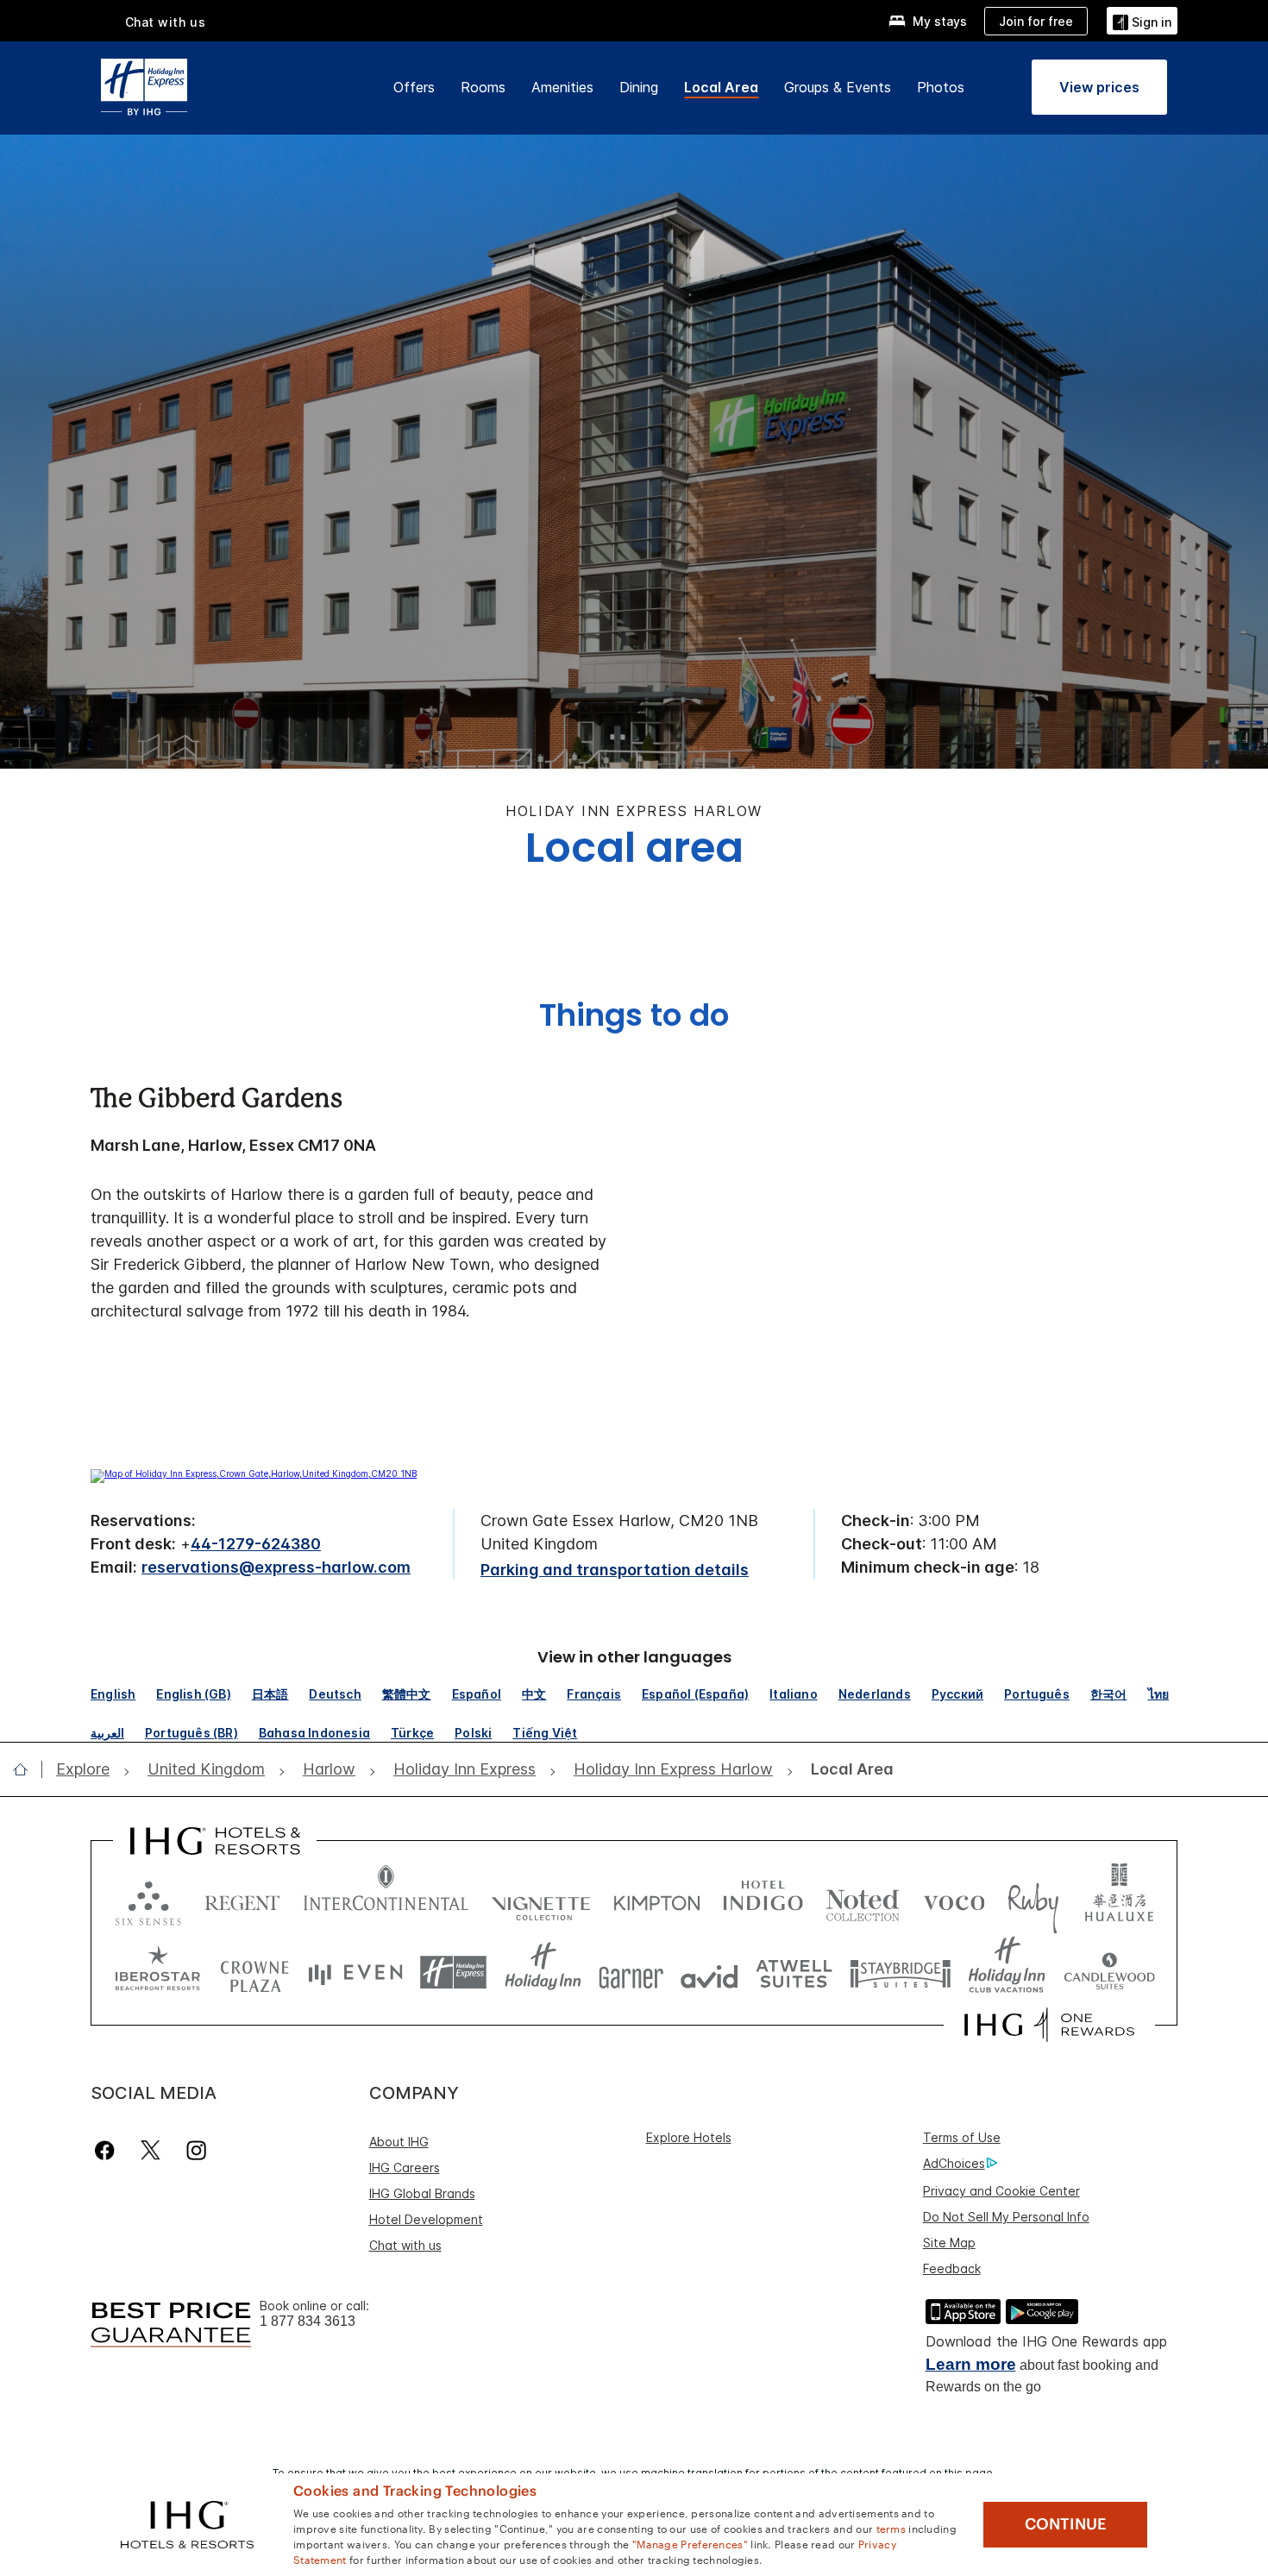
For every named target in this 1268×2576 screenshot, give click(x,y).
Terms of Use (962, 2137)
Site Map (949, 2243)
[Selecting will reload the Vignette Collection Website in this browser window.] (541, 1899)
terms (891, 2528)
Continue (1066, 2524)
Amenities (562, 87)
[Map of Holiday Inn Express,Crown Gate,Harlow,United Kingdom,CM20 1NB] (254, 1473)
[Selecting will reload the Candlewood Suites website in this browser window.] (1109, 1973)
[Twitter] (151, 2150)
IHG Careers (405, 2168)
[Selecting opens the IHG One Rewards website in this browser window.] (1049, 2025)
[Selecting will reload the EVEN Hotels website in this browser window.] (355, 1973)
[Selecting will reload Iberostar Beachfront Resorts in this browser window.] (158, 1973)
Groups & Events (838, 87)
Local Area (721, 87)
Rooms (483, 87)
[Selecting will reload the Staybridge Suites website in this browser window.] (901, 1973)
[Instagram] (196, 2150)
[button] (1142, 20)
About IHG (399, 2142)
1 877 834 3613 (308, 2321)
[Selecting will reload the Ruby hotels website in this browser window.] (1033, 1899)
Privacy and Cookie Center (1001, 2191)
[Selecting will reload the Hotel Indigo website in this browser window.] (763, 1899)
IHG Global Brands (422, 2193)
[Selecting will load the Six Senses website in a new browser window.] (148, 1899)
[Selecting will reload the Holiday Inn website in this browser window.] (543, 1973)
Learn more (971, 2364)
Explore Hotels (689, 2137)
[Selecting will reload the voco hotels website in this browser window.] (954, 1899)
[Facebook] (108, 2150)
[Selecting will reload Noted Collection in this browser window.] (863, 1899)
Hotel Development (426, 2219)
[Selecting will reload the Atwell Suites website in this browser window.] (794, 1973)
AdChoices (954, 2163)
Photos (941, 87)
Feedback (952, 2268)
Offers (414, 87)
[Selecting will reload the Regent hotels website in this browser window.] (242, 1899)
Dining (639, 87)
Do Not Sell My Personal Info (1006, 2217)
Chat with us (405, 2245)
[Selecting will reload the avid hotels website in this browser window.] (709, 1973)
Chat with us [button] (166, 22)
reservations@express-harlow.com (276, 1567)
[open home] (27, 1769)
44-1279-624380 (256, 1544)
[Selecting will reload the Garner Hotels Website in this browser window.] (631, 1973)
